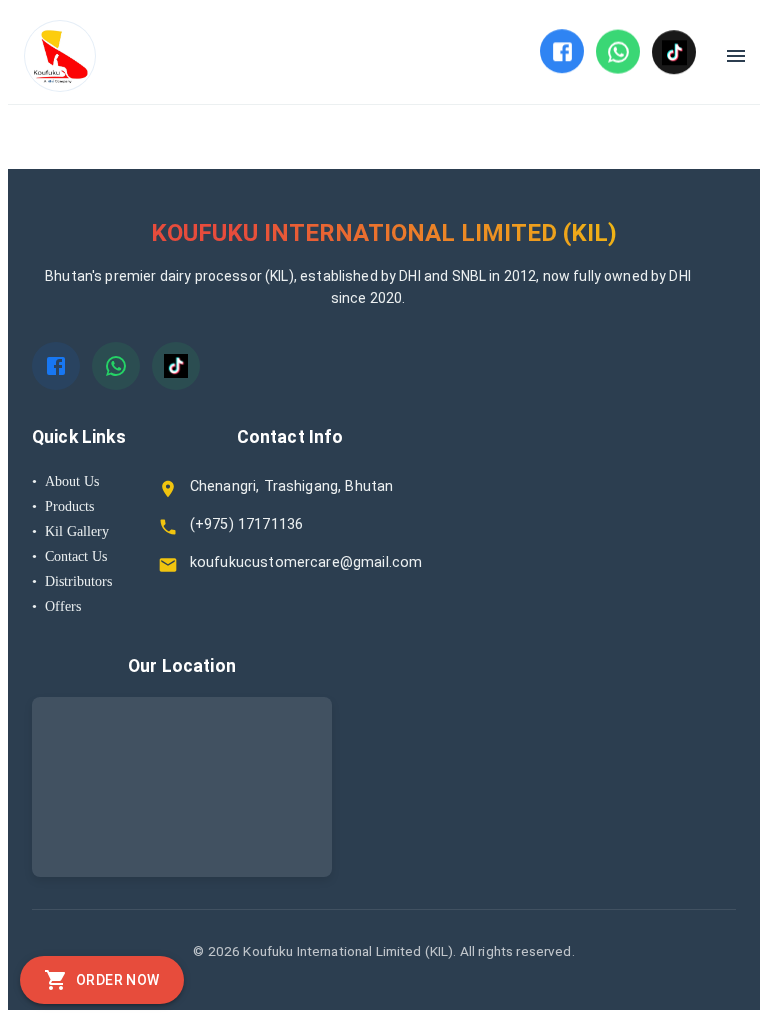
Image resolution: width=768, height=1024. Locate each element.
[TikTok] (674, 52)
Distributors (72, 581)
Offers (56, 606)
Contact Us (69, 556)
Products (63, 506)
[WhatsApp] (618, 51)
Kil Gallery (70, 531)
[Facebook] (562, 51)
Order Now (118, 980)
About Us (65, 481)
